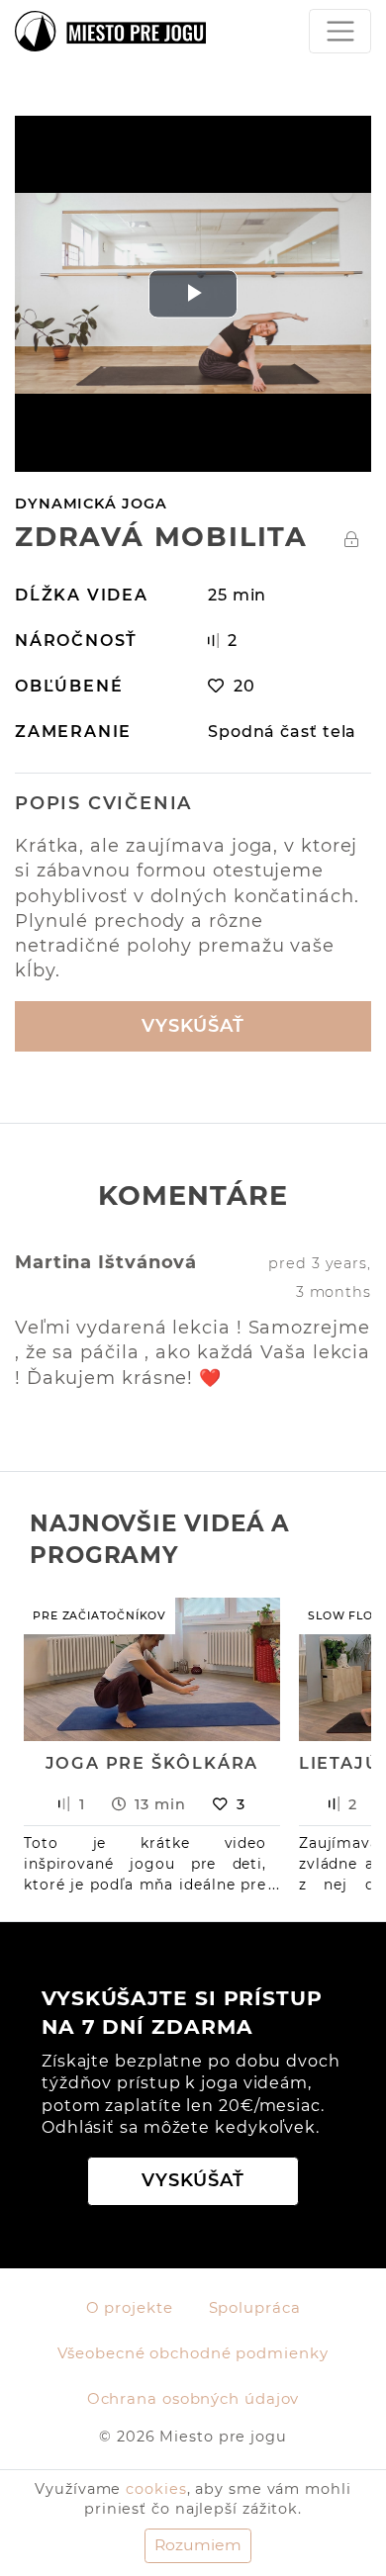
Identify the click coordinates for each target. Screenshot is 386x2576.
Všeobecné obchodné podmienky (193, 2353)
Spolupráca (255, 2308)
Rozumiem (198, 2545)
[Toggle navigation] (340, 31)
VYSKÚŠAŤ (193, 1026)
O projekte (130, 2308)
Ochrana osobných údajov (193, 2399)
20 (244, 686)
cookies (156, 2489)
